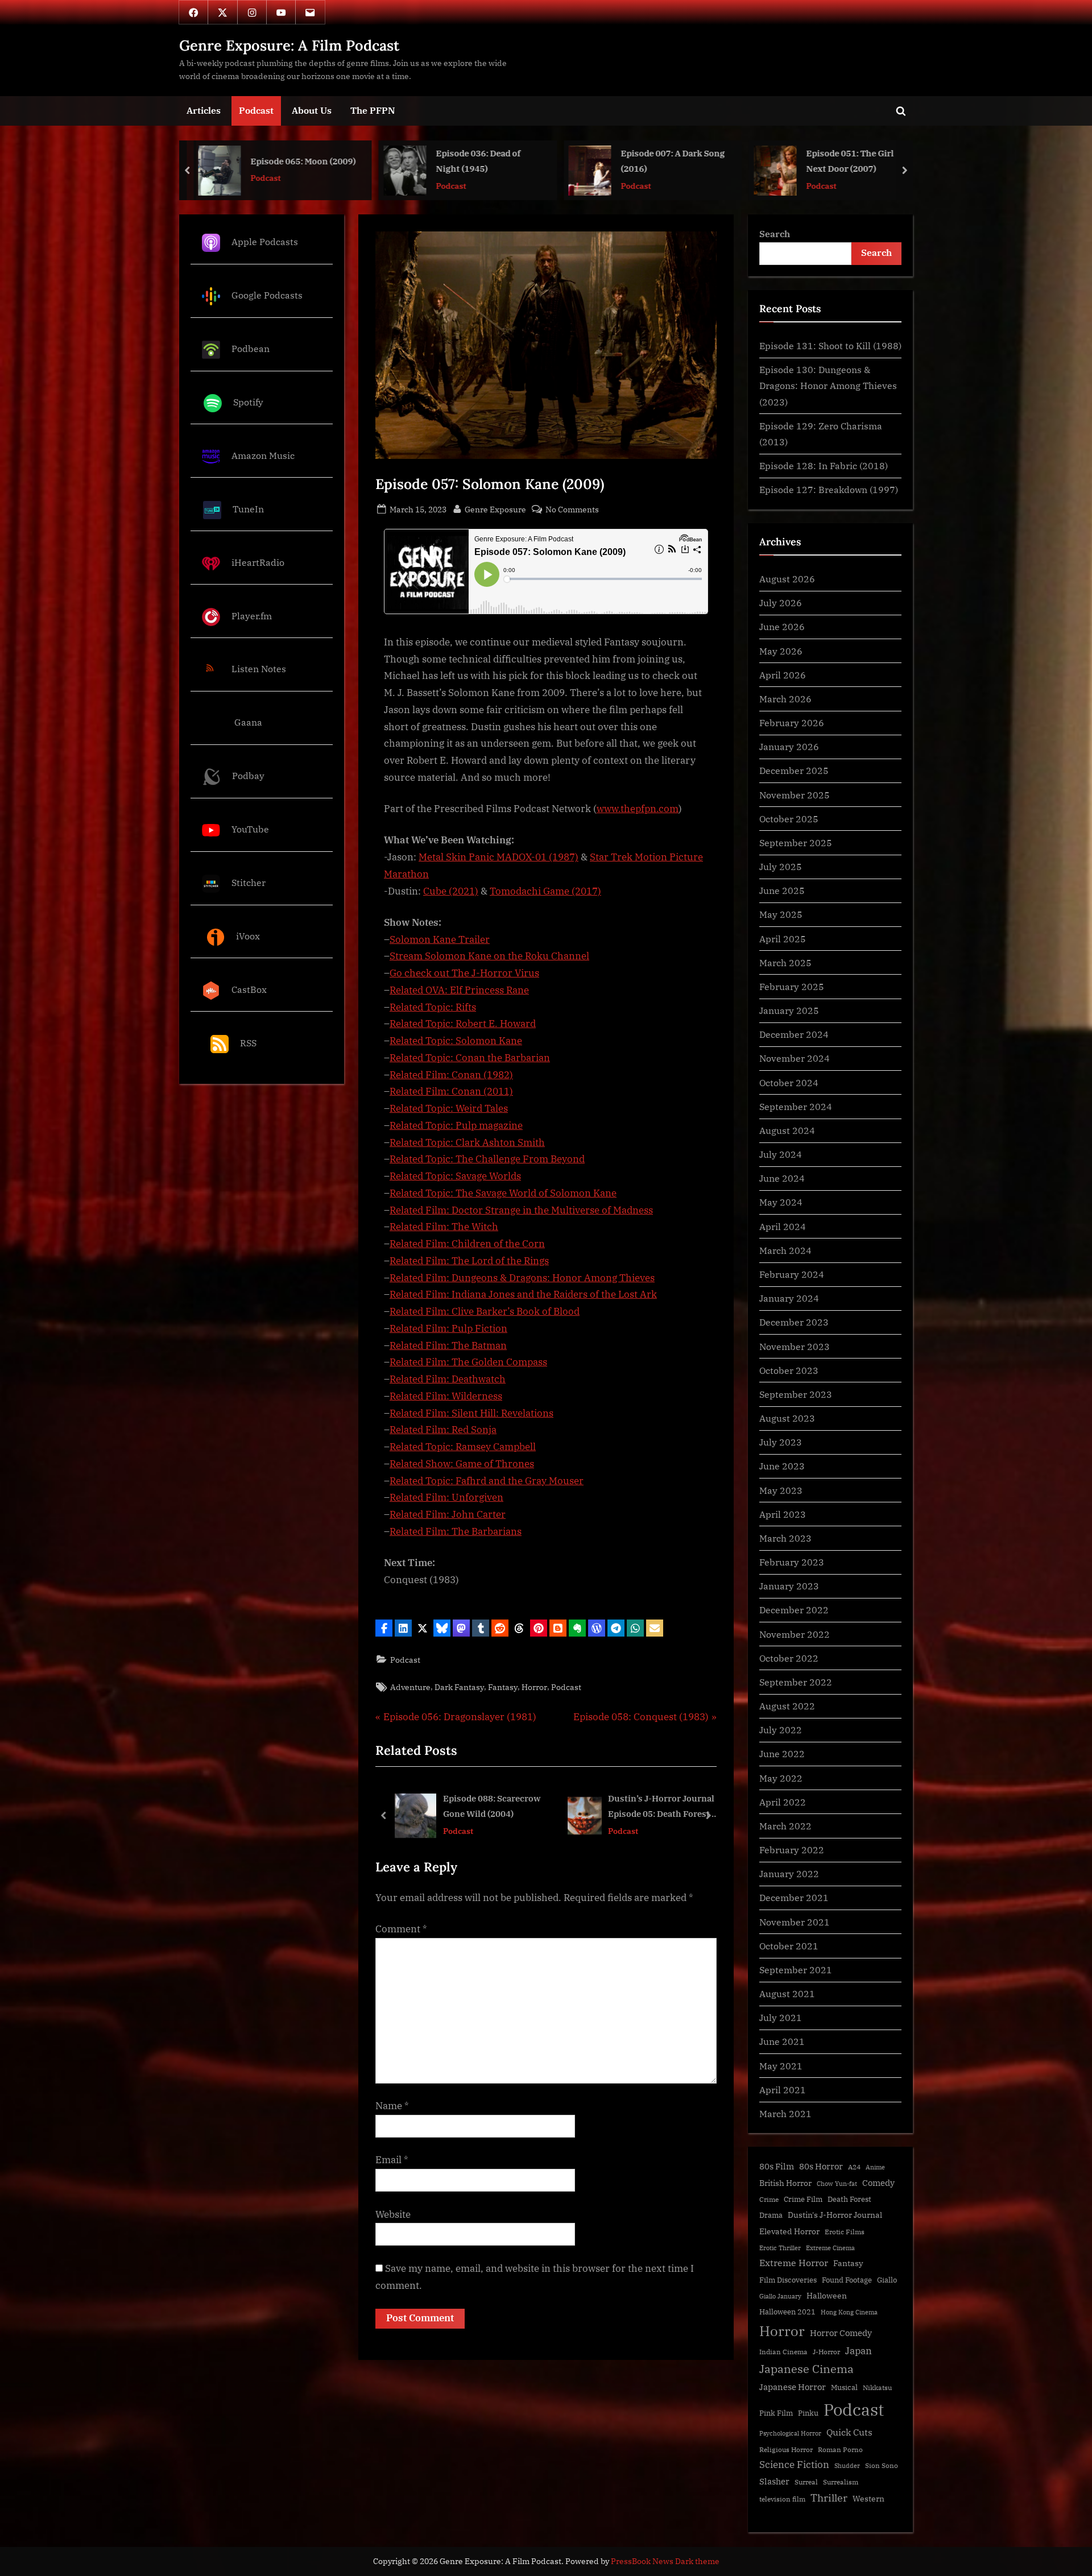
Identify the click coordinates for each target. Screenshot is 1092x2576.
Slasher (774, 2481)
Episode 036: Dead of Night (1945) (293, 161)
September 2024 (796, 1106)
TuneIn (248, 509)
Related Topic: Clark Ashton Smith (467, 1142)
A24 (854, 2167)
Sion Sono (882, 2465)
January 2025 (789, 1010)
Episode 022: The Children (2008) (860, 161)
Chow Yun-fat (837, 2184)
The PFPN (373, 110)
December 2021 (794, 1897)
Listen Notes (259, 669)
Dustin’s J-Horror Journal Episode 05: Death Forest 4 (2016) (497, 1807)
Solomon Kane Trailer (440, 939)
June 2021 (782, 2041)
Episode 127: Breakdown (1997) (829, 489)
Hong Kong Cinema (849, 2312)
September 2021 (796, 1970)
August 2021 (787, 1993)
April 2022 (783, 1802)
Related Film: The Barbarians (456, 1531)
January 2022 (789, 1873)
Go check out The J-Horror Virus (464, 973)
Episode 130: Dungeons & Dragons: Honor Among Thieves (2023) (828, 386)
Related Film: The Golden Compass (468, 1362)
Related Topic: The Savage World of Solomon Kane (503, 1193)
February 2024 (792, 1274)
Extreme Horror (794, 2263)
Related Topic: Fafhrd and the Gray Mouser (487, 1481)
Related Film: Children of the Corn (467, 1244)
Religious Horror (786, 2449)
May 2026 (781, 651)
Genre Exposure (495, 509)
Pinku (808, 2413)
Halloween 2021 (787, 2312)
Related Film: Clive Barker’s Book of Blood (485, 1311)
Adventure (410, 1687)
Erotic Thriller (780, 2248)
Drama (771, 2215)
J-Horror (826, 2352)
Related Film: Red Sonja (443, 1430)
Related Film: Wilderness (446, 1396)
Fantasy (503, 1687)
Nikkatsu (877, 2387)
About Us (312, 110)
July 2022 (781, 1730)
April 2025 (783, 939)
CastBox (249, 989)
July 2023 (781, 1442)
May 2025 (781, 914)
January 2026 (789, 746)
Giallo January (780, 2296)
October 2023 (789, 1370)
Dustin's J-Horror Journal (835, 2215)
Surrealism (841, 2482)
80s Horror (821, 2166)
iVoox (248, 936)
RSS (248, 1043)
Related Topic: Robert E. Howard (463, 1024)
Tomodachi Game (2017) (545, 891)
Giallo (887, 2280)
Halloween (827, 2295)
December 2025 (794, 770)
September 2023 (796, 1394)
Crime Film (803, 2199)
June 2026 (782, 626)
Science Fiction (794, 2465)
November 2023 (795, 1346)
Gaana (248, 722)
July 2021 (781, 2017)
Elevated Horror (789, 2231)
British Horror (785, 2183)
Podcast (256, 110)
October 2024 (789, 1082)
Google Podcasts (267, 295)
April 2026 (783, 675)
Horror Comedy (841, 2333)
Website (393, 2214)
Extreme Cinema (830, 2248)
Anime (875, 2167)
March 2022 (785, 1826)
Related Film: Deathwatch (448, 1379)
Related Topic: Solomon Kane (456, 1041)
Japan (859, 2351)
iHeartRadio (258, 562)
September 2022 (796, 1682)
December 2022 (794, 1610)
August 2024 (787, 1130)
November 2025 (795, 795)
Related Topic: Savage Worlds (455, 1176)
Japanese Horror (793, 2387)
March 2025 (785, 962)
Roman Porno (840, 2449)
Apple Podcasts (265, 241)
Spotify (248, 402)
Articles (204, 110)
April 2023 (783, 1514)
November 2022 (795, 1634)
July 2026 (781, 602)
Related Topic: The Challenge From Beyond (487, 1159)
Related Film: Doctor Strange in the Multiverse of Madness (521, 1210)
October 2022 (789, 1658)
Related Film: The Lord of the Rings (469, 1261)
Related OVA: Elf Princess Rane (459, 990)
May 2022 (781, 1778)
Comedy (878, 2183)
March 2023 (785, 1538)
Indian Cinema (783, 2352)
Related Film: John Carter (448, 1514)
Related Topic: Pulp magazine (456, 1125)
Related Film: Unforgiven (446, 1497)
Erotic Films (845, 2232)
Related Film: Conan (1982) (451, 1075)
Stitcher (249, 882)
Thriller (829, 2498)
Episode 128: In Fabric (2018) (824, 465)
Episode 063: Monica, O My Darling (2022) (672, 1806)
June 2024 (782, 1178)
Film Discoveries (788, 2280)
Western (868, 2499)
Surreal (806, 2482)
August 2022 (787, 1706)
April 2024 (783, 1226)
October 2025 (789, 819)
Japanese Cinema (806, 2369)
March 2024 (785, 1250)
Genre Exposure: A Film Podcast (289, 45)
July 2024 (781, 1154)
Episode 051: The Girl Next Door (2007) (665, 161)
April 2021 (783, 2090)
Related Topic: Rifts (433, 1007)
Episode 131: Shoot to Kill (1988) (830, 345)
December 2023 (794, 1322)
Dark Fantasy (459, 1687)
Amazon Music (263, 455)
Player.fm (252, 616)
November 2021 (795, 1922)
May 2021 (781, 2066)
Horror (534, 1687)
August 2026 (787, 579)
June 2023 (782, 1466)
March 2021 (785, 2113)
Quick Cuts (849, 2432)
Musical (844, 2387)
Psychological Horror (790, 2433)
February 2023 (792, 1562)
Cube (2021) (451, 891)
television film (782, 2499)
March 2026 (785, 699)
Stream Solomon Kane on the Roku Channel (489, 956)
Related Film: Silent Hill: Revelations (471, 1413)
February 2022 (792, 1850)
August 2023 (787, 1418)
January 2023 (789, 1586)
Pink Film (776, 2413)
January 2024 (789, 1298)
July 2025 (781, 866)
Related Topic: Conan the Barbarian (470, 1058)
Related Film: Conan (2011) (451, 1091)
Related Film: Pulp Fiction (448, 1328)
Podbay (248, 775)
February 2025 (792, 986)
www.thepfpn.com (638, 809)
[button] (384, 1628)
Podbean (251, 348)
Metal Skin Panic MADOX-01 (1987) (499, 857)
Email (392, 2160)
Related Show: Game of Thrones (462, 1464)
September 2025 (796, 842)
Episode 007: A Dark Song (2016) (488, 161)
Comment (401, 1929)
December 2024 (794, 1034)
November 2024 (795, 1058)
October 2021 (789, 1946)
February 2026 (792, 722)
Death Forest (849, 2199)
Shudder (847, 2466)
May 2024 (781, 1202)
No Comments (572, 510)
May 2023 (781, 1490)
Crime (769, 2199)
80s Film (777, 2166)
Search (775, 233)
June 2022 (782, 1753)
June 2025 (782, 890)
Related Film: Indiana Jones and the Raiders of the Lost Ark (523, 1294)
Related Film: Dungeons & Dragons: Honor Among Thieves (522, 1278)
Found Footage (847, 2280)
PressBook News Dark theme (665, 2561)
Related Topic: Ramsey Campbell (463, 1447)
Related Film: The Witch (444, 1227)
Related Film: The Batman (448, 1345)
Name (392, 2106)
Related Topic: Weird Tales (449, 1108)
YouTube (250, 829)
